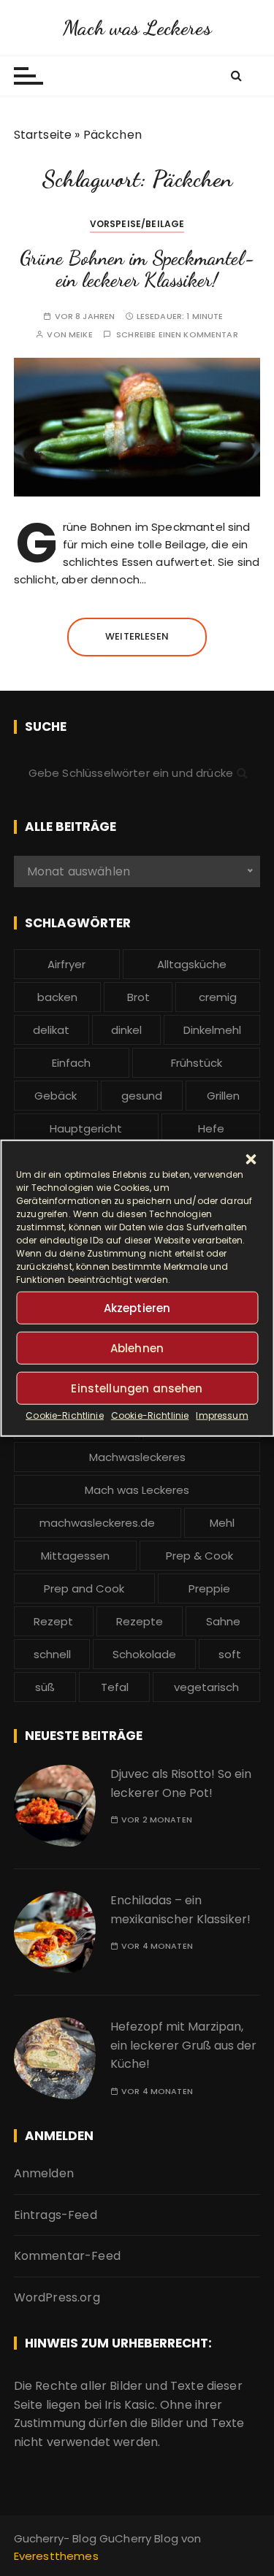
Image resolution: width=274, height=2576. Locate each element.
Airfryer (66, 964)
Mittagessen (75, 1556)
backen (57, 997)
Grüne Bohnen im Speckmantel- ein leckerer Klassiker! (137, 269)
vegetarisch (206, 1687)
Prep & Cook (199, 1556)
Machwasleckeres (137, 1457)
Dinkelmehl (212, 1030)
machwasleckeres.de (97, 1523)
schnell (52, 1654)
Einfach (71, 1063)
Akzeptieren (137, 1307)
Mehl (222, 1523)
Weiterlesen (137, 636)
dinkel (126, 1030)
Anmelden (44, 2173)
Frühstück (197, 1063)
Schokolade (144, 1654)
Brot (138, 997)
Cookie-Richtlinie (65, 1415)
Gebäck (56, 1096)
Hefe (211, 1128)
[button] (251, 1159)
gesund (142, 1096)
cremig (218, 997)
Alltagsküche (192, 964)
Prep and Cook (84, 1588)
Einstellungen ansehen (137, 1388)
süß (45, 1687)
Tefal (115, 1687)
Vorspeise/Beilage (137, 224)
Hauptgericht (86, 1128)
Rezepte (140, 1621)
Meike (81, 335)
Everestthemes (56, 2556)
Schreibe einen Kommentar (177, 335)
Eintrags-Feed (56, 2215)
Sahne (223, 1621)
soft (230, 1654)
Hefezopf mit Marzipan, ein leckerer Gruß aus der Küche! (183, 2045)
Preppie (209, 1588)
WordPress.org (57, 2297)
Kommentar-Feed (67, 2256)
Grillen (223, 1096)
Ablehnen (137, 1348)
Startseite (43, 135)
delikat (51, 1030)
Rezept (53, 1621)
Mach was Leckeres (137, 28)
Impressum (222, 1415)
